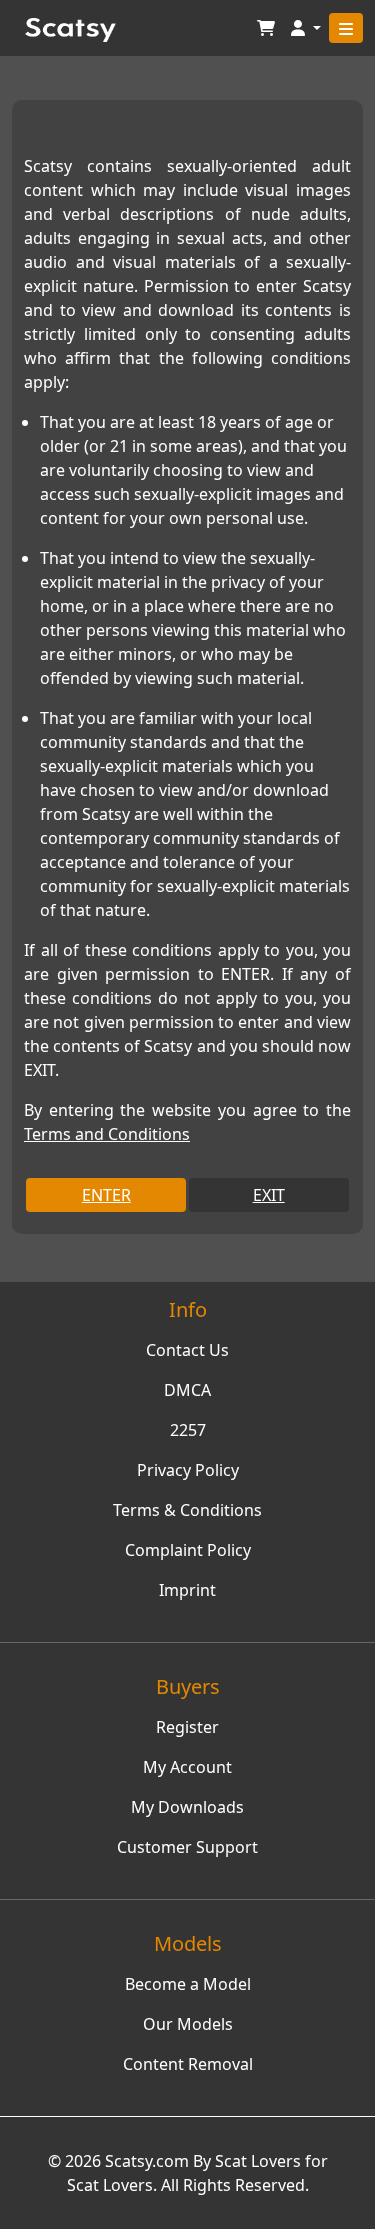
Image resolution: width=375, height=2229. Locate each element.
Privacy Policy (188, 1470)
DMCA (187, 1390)
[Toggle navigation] (346, 28)
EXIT (269, 1195)
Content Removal (188, 2064)
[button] (306, 28)
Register (187, 1727)
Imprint (187, 1590)
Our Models (188, 2024)
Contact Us (187, 1350)
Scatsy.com (147, 2161)
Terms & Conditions (187, 1510)
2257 (188, 1430)
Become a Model (188, 1984)
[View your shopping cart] (266, 28)
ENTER (106, 1195)
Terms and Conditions (107, 1134)
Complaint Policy (188, 1550)
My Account (187, 1767)
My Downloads (187, 1807)
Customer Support (187, 1847)
